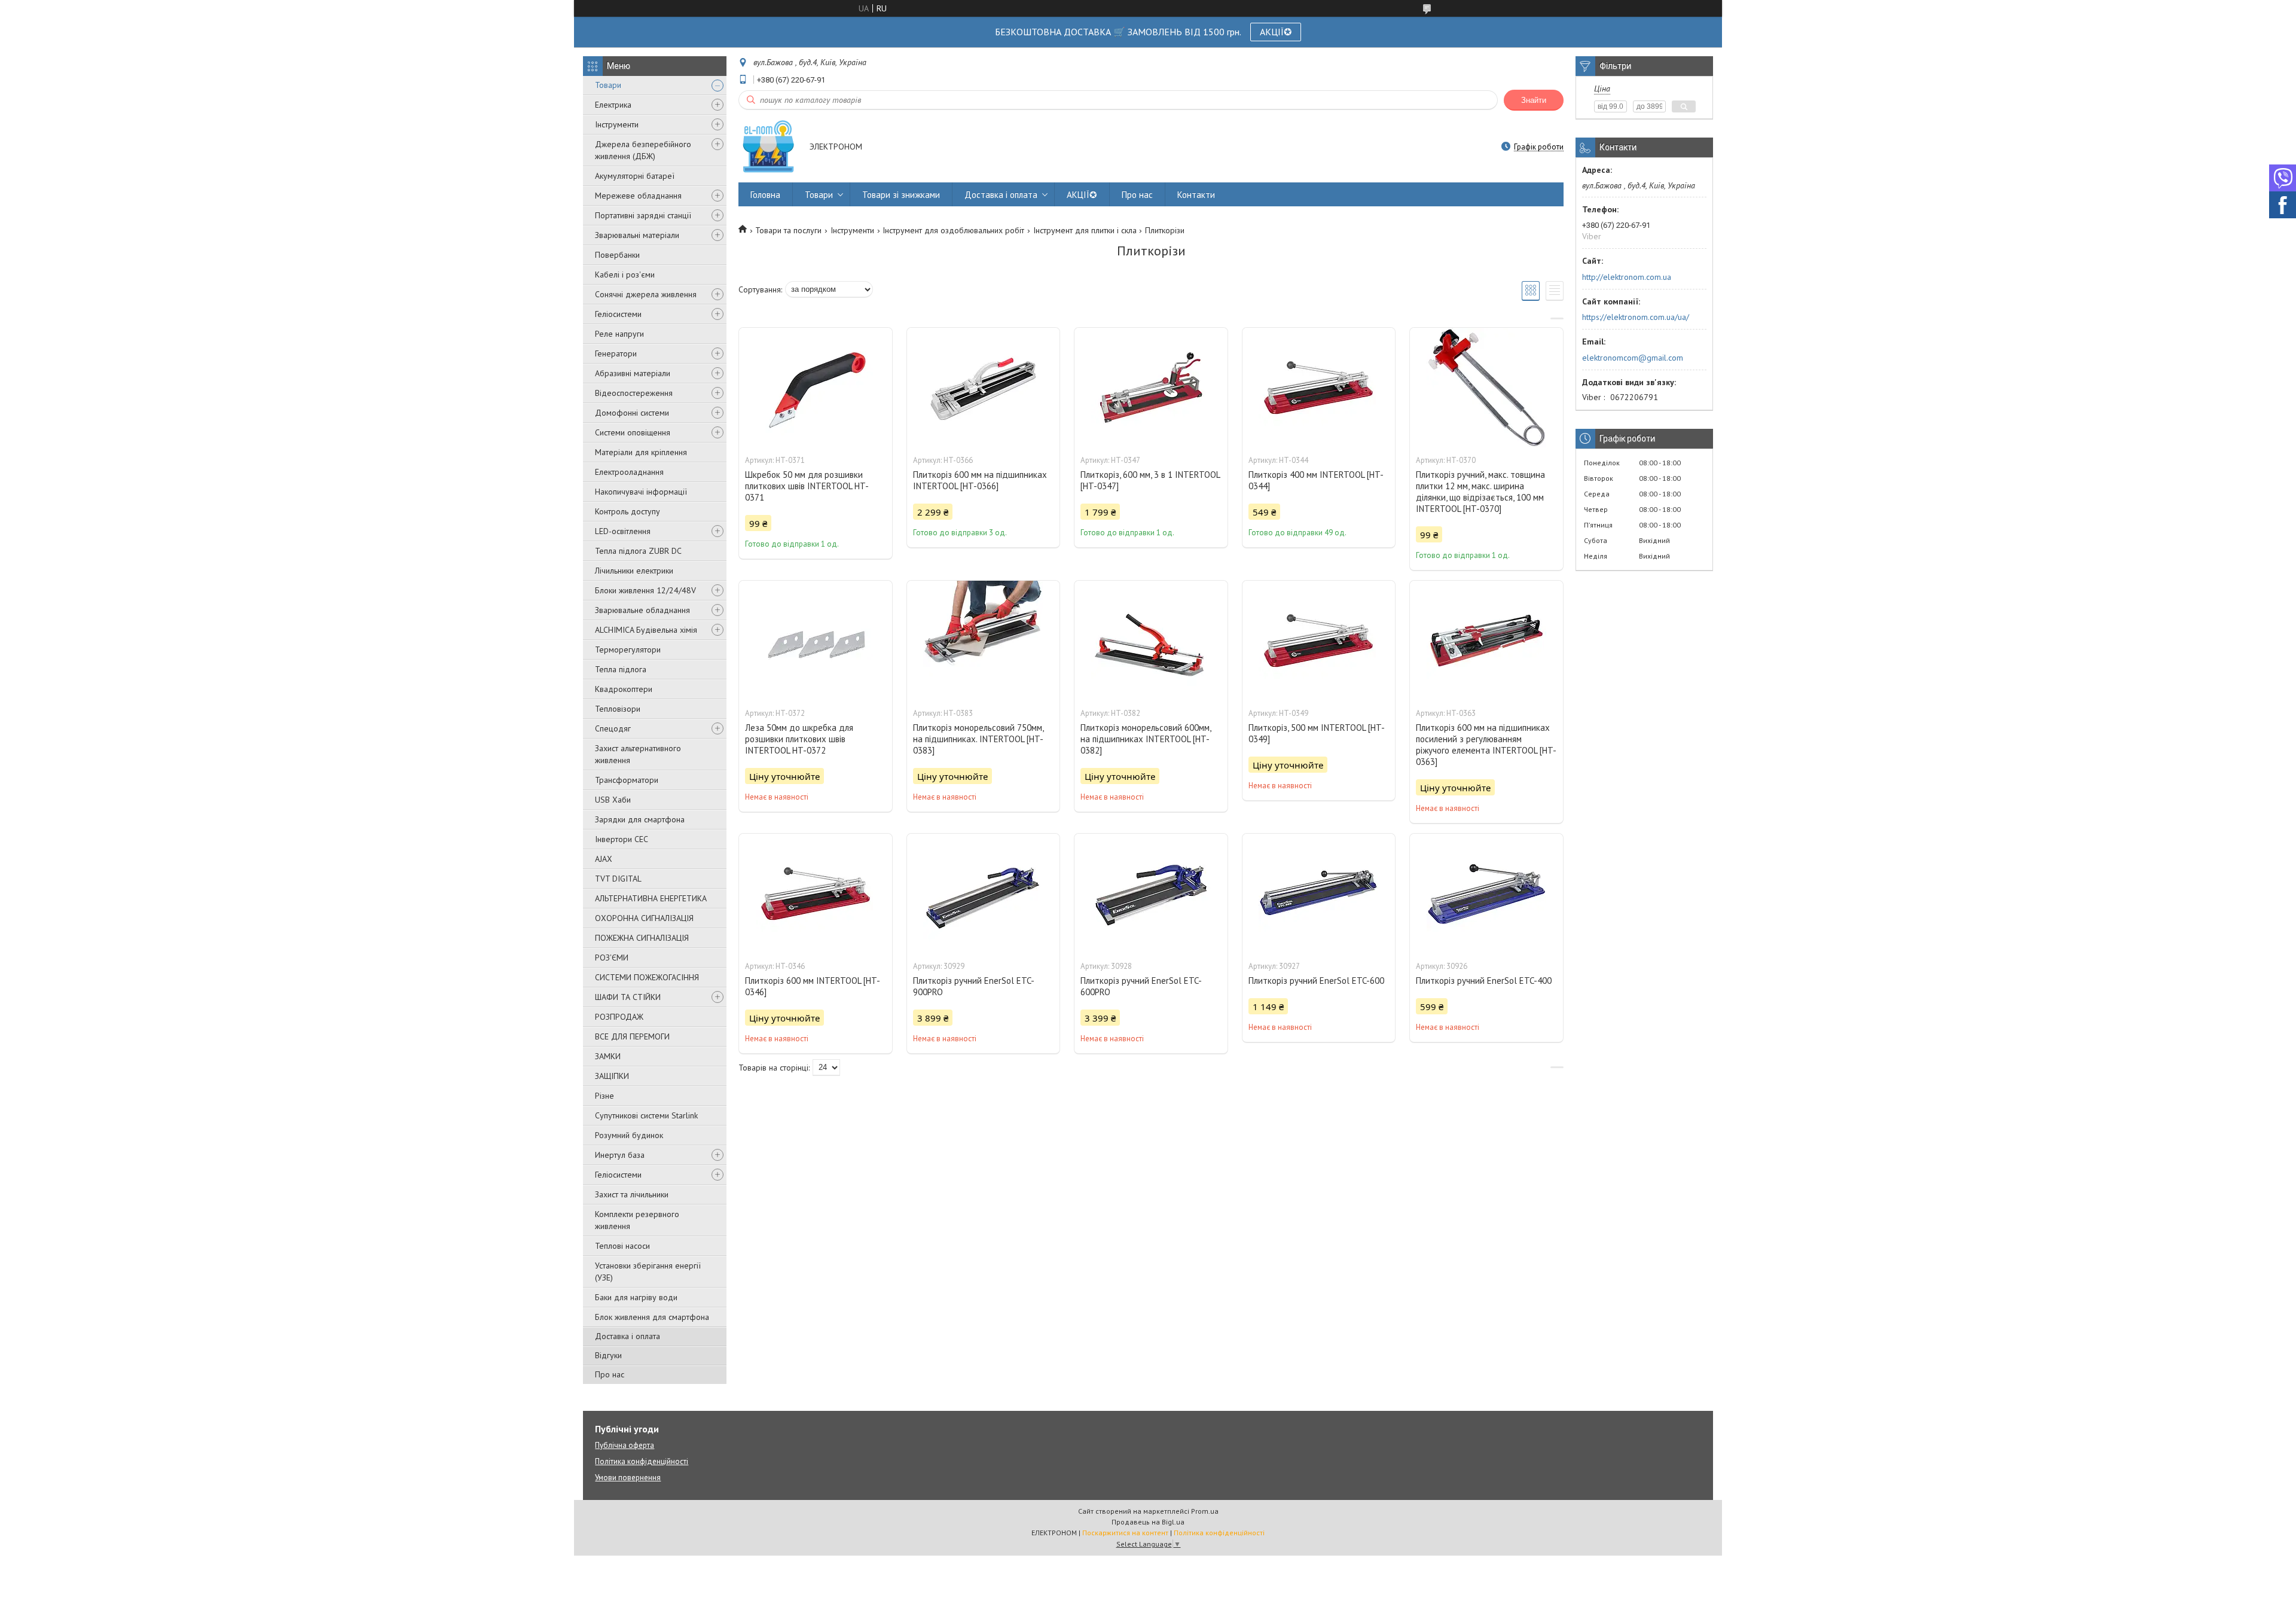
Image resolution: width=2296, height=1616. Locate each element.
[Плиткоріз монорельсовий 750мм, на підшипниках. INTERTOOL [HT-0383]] (984, 641)
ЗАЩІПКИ (612, 1076)
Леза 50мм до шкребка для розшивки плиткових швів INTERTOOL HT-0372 (799, 739)
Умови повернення (628, 1478)
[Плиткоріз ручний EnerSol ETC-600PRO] (1151, 894)
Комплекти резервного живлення (637, 1220)
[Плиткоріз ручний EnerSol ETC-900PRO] (984, 894)
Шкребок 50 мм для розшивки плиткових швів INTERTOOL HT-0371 (807, 486)
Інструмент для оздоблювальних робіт (953, 230)
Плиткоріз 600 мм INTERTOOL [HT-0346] (813, 986)
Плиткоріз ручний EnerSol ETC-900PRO (974, 986)
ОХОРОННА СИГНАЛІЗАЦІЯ (644, 918)
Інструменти (617, 124)
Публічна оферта (625, 1445)
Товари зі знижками (901, 195)
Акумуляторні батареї (635, 176)
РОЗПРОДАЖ (619, 1017)
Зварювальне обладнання (642, 610)
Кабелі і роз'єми (625, 275)
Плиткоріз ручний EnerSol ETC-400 (1484, 981)
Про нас (610, 1374)
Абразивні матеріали (633, 373)
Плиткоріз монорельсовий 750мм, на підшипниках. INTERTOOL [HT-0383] (978, 739)
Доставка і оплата (628, 1336)
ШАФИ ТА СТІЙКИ (628, 997)
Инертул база (620, 1155)
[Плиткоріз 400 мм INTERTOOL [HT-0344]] (1319, 388)
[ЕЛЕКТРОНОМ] (768, 147)
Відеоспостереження (634, 393)
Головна (765, 195)
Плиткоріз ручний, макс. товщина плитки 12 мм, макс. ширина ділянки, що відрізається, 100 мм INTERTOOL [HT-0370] (1480, 492)
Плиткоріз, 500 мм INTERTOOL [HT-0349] (1317, 733)
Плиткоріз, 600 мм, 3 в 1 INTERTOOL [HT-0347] (1150, 480)
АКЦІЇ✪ (1276, 32)
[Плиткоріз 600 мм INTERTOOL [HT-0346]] (816, 894)
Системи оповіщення (633, 432)
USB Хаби (613, 800)
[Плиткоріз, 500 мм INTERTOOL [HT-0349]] (1319, 641)
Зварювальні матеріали (637, 235)
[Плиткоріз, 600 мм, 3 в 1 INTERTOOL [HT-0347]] (1151, 388)
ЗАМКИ (608, 1056)
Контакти (1196, 195)
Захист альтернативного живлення (638, 754)
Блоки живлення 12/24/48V (645, 590)
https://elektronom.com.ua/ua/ (1636, 317)
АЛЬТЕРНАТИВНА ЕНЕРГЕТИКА (651, 898)
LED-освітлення (623, 531)
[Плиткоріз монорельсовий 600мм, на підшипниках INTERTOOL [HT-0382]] (1151, 641)
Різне (604, 1096)
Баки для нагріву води (636, 1297)
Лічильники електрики (634, 571)
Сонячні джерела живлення (646, 294)
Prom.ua (1205, 1511)
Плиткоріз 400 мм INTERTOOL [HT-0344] (1316, 480)
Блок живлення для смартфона (652, 1317)
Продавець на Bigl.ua (1148, 1522)
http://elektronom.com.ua (1627, 277)
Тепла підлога (621, 669)
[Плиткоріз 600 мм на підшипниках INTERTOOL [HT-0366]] (984, 388)
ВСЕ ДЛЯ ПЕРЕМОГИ (632, 1036)
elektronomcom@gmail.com (1633, 358)
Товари (608, 85)
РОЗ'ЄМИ (612, 958)
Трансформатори (627, 780)
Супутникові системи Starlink (646, 1115)
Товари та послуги (788, 230)
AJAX (604, 859)
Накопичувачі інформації (641, 492)
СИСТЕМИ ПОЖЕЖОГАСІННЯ (647, 977)
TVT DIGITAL (618, 879)
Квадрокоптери (624, 689)
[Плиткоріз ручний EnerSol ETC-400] (1486, 894)
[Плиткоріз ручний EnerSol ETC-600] (1319, 894)
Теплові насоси (622, 1246)
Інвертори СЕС (622, 839)
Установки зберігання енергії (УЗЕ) (648, 1272)
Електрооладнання (629, 472)
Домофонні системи (632, 413)
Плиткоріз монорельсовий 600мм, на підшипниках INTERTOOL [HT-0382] (1146, 739)
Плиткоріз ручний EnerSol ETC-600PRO (1141, 986)
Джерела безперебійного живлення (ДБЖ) (643, 150)
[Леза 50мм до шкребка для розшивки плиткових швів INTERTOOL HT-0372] (816, 641)
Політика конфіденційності (642, 1461)
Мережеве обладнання (638, 196)
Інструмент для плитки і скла (1085, 230)
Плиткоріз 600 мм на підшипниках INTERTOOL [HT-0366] (980, 480)
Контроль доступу (628, 511)
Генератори (616, 353)
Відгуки (608, 1355)
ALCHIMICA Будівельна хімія (646, 630)
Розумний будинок (629, 1135)
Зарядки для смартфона (640, 819)
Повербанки (617, 255)
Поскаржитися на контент (1125, 1533)
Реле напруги (619, 334)
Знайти (1534, 100)
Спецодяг (613, 728)
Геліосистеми (618, 314)
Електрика (613, 105)
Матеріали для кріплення (641, 452)
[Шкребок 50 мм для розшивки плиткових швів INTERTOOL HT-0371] (816, 388)
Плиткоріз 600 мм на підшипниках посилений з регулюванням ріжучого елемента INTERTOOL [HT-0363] (1486, 745)
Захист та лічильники (632, 1194)
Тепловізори (618, 709)
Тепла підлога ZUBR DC (638, 551)
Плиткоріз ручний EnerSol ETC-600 (1316, 981)
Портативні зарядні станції (643, 215)
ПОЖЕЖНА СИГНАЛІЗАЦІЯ (642, 938)
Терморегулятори (628, 650)
